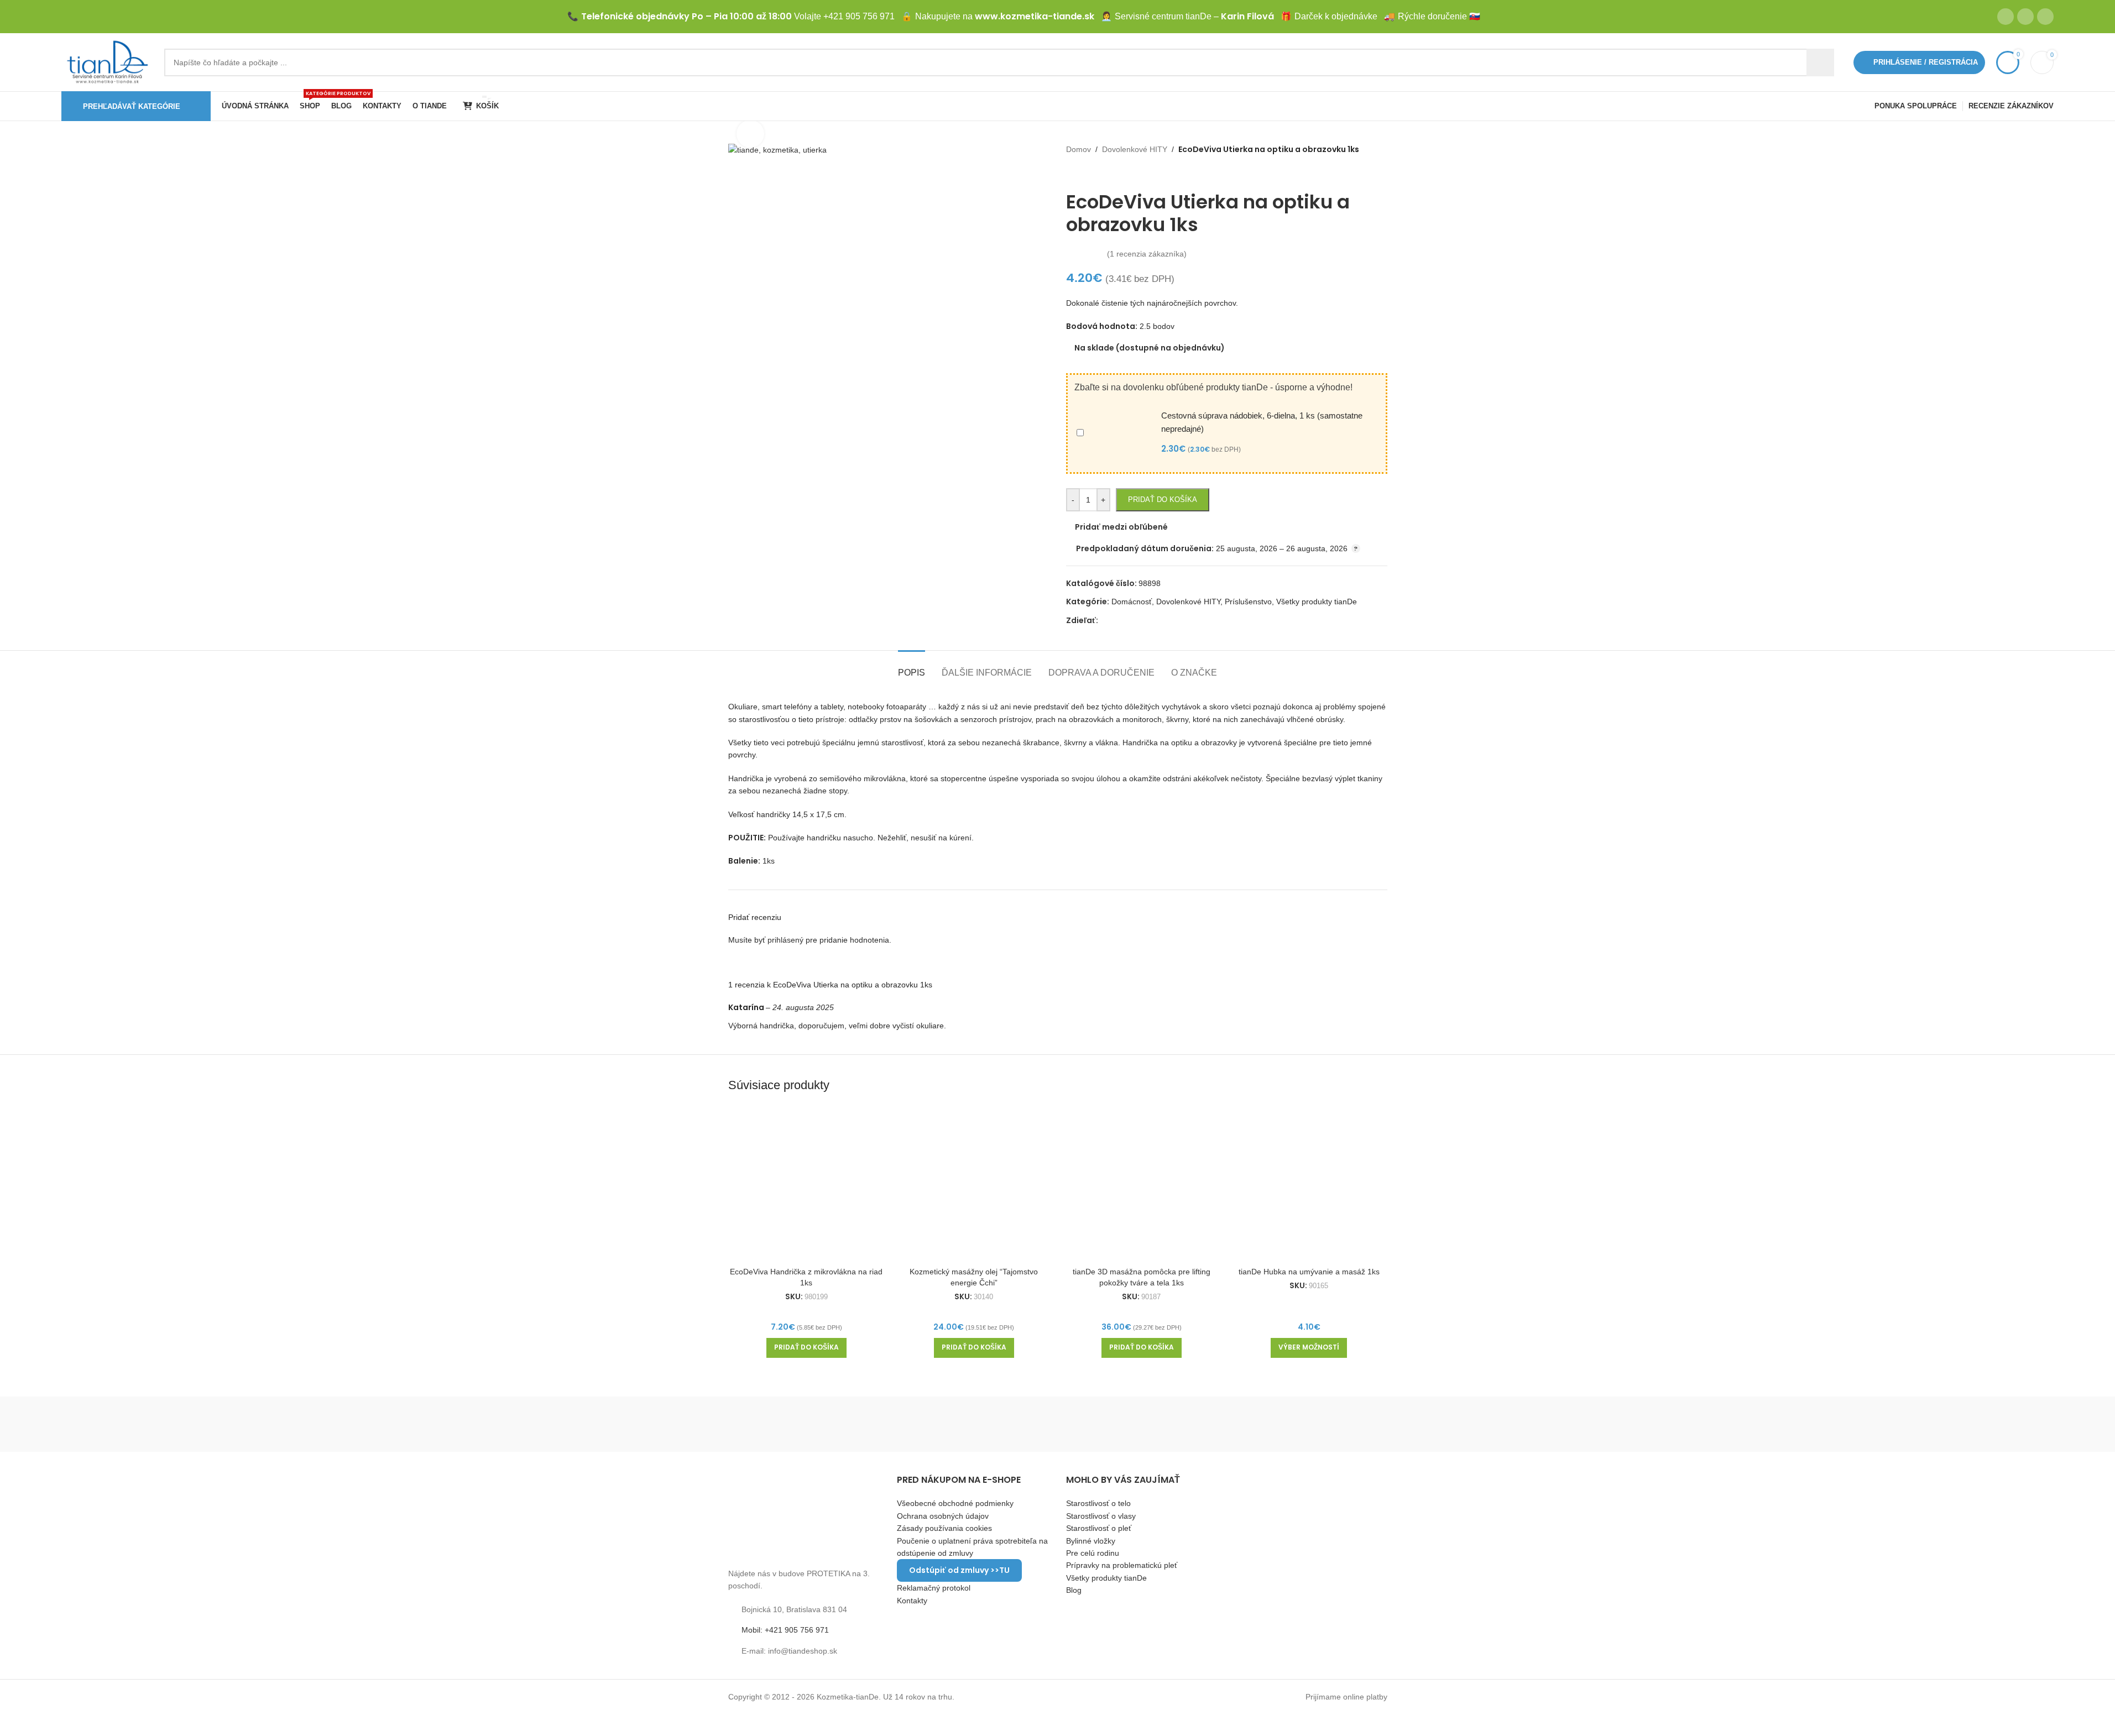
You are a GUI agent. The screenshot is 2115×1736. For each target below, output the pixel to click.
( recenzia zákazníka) (1147, 254)
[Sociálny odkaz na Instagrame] (2025, 17)
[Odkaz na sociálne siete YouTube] (2045, 17)
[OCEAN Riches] (1057, 1424)
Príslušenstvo (1248, 602)
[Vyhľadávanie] (1820, 62)
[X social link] (1118, 621)
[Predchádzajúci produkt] (1073, 173)
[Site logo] (107, 61)
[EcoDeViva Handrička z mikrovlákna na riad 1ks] (806, 1183)
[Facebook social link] (2006, 17)
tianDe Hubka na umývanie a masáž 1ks (1309, 1272)
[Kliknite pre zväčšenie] (750, 134)
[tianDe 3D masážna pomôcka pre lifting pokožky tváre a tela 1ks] (1142, 1183)
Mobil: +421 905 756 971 (785, 1630)
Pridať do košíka (1163, 500)
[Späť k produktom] (1086, 173)
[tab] (912, 667)
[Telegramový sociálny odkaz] (1131, 621)
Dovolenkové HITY (1135, 149)
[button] (806, 1348)
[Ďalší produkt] (1099, 173)
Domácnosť (1132, 602)
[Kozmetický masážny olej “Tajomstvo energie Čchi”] (974, 1183)
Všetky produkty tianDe (1317, 602)
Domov (1079, 149)
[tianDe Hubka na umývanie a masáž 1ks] (1309, 1183)
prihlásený (785, 940)
